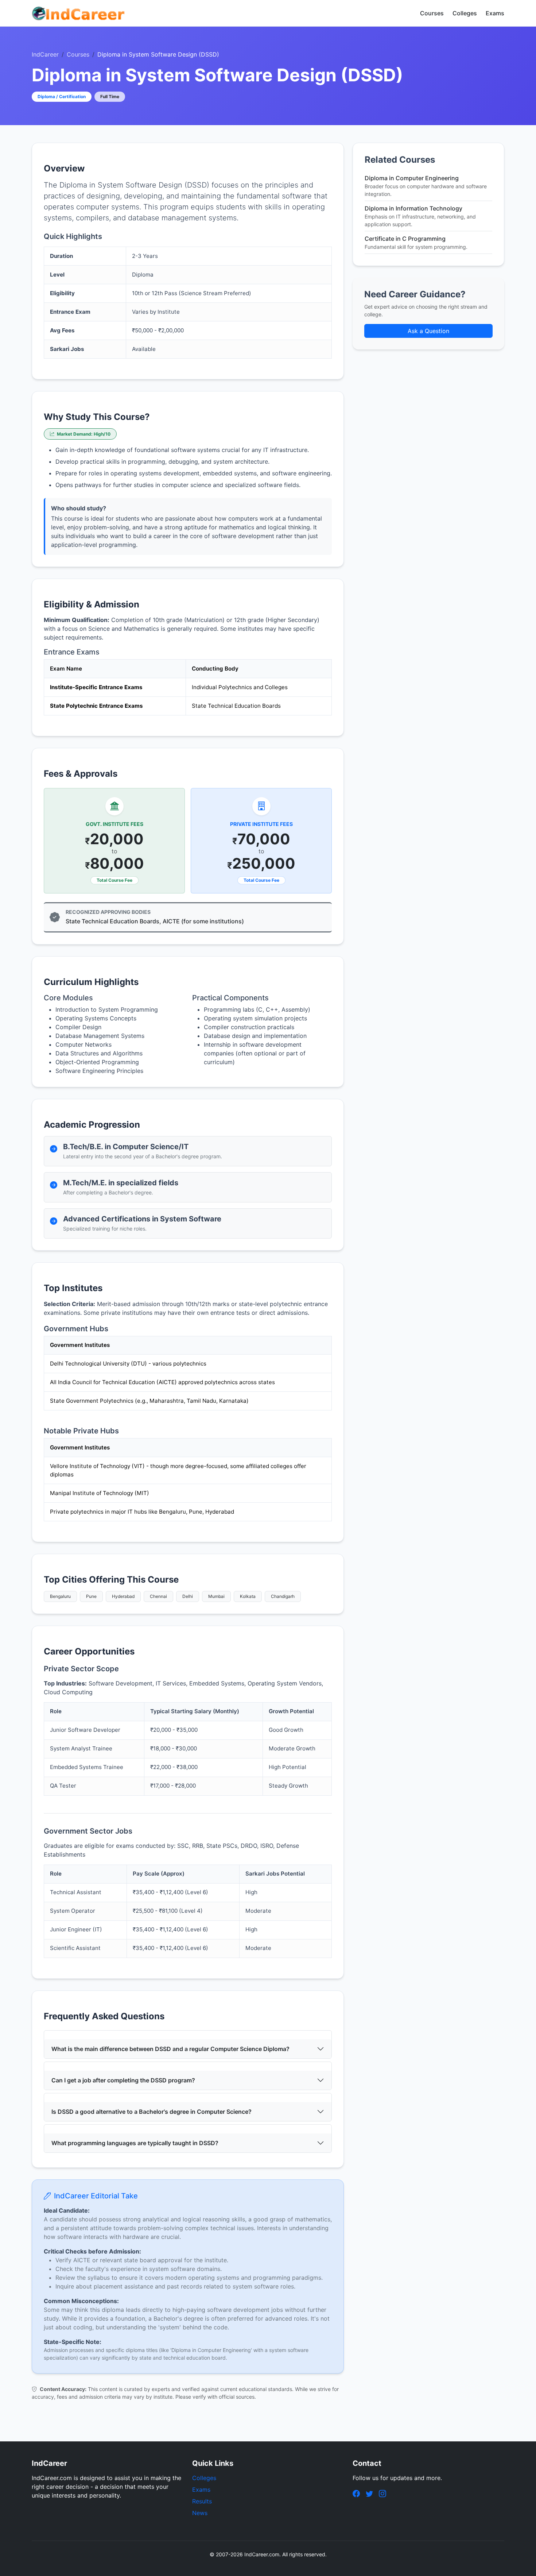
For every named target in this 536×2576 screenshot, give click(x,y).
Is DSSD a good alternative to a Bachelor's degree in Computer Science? (152, 2112)
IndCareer (45, 54)
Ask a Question (428, 331)
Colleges (465, 13)
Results (202, 2501)
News (200, 2513)
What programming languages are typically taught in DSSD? (135, 2143)
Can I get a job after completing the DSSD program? (123, 2080)
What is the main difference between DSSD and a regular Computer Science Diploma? (170, 2049)
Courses (432, 13)
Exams (495, 13)
